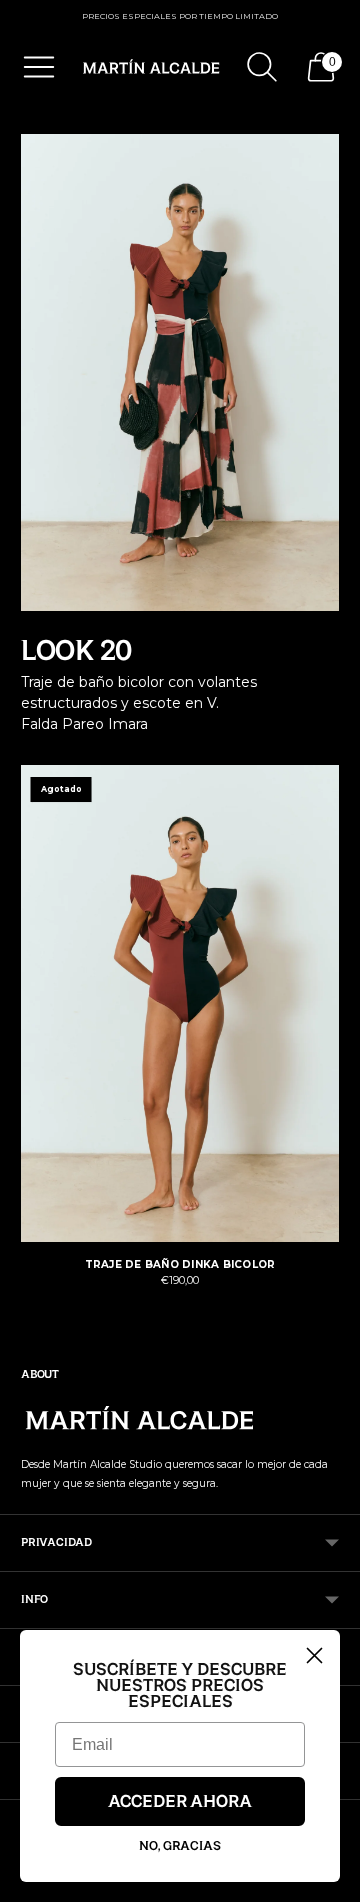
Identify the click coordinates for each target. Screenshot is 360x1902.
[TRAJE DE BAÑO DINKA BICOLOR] (180, 1003)
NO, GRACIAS (180, 1846)
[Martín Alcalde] (152, 67)
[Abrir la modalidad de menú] (39, 67)
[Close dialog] (314, 1655)
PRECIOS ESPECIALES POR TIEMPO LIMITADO (180, 16)
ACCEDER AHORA (180, 1802)
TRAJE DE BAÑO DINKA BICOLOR (180, 1264)
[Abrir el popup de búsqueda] (262, 67)
